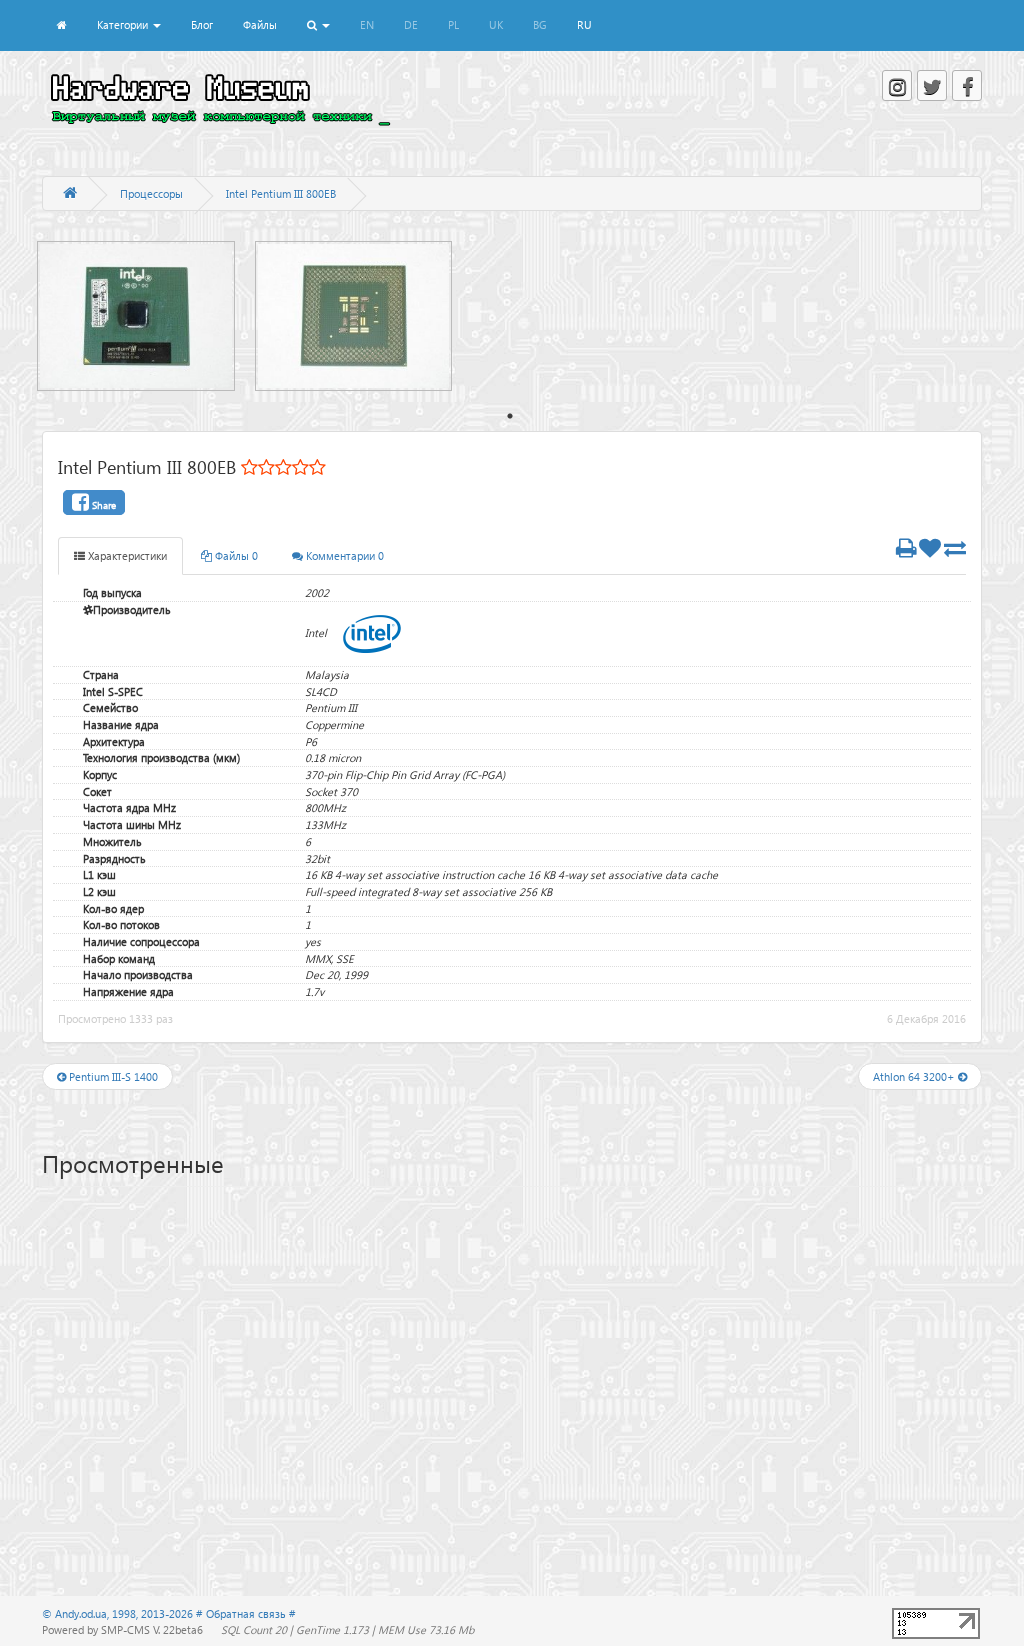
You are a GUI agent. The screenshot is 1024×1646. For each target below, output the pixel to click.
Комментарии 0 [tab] (343, 555)
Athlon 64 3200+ (915, 1076)
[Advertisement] (512, 1347)
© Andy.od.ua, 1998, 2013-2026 (119, 1613)
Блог (202, 24)
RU (584, 24)
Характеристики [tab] (126, 555)
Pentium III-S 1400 (112, 1076)
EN (367, 24)
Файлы (260, 24)
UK (496, 24)
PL (453, 24)
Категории (124, 24)
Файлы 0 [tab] (235, 555)
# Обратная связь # (246, 1613)
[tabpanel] (146, 316)
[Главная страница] (70, 193)
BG (540, 24)
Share (102, 505)
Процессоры (151, 193)
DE (411, 24)
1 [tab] (510, 416)
